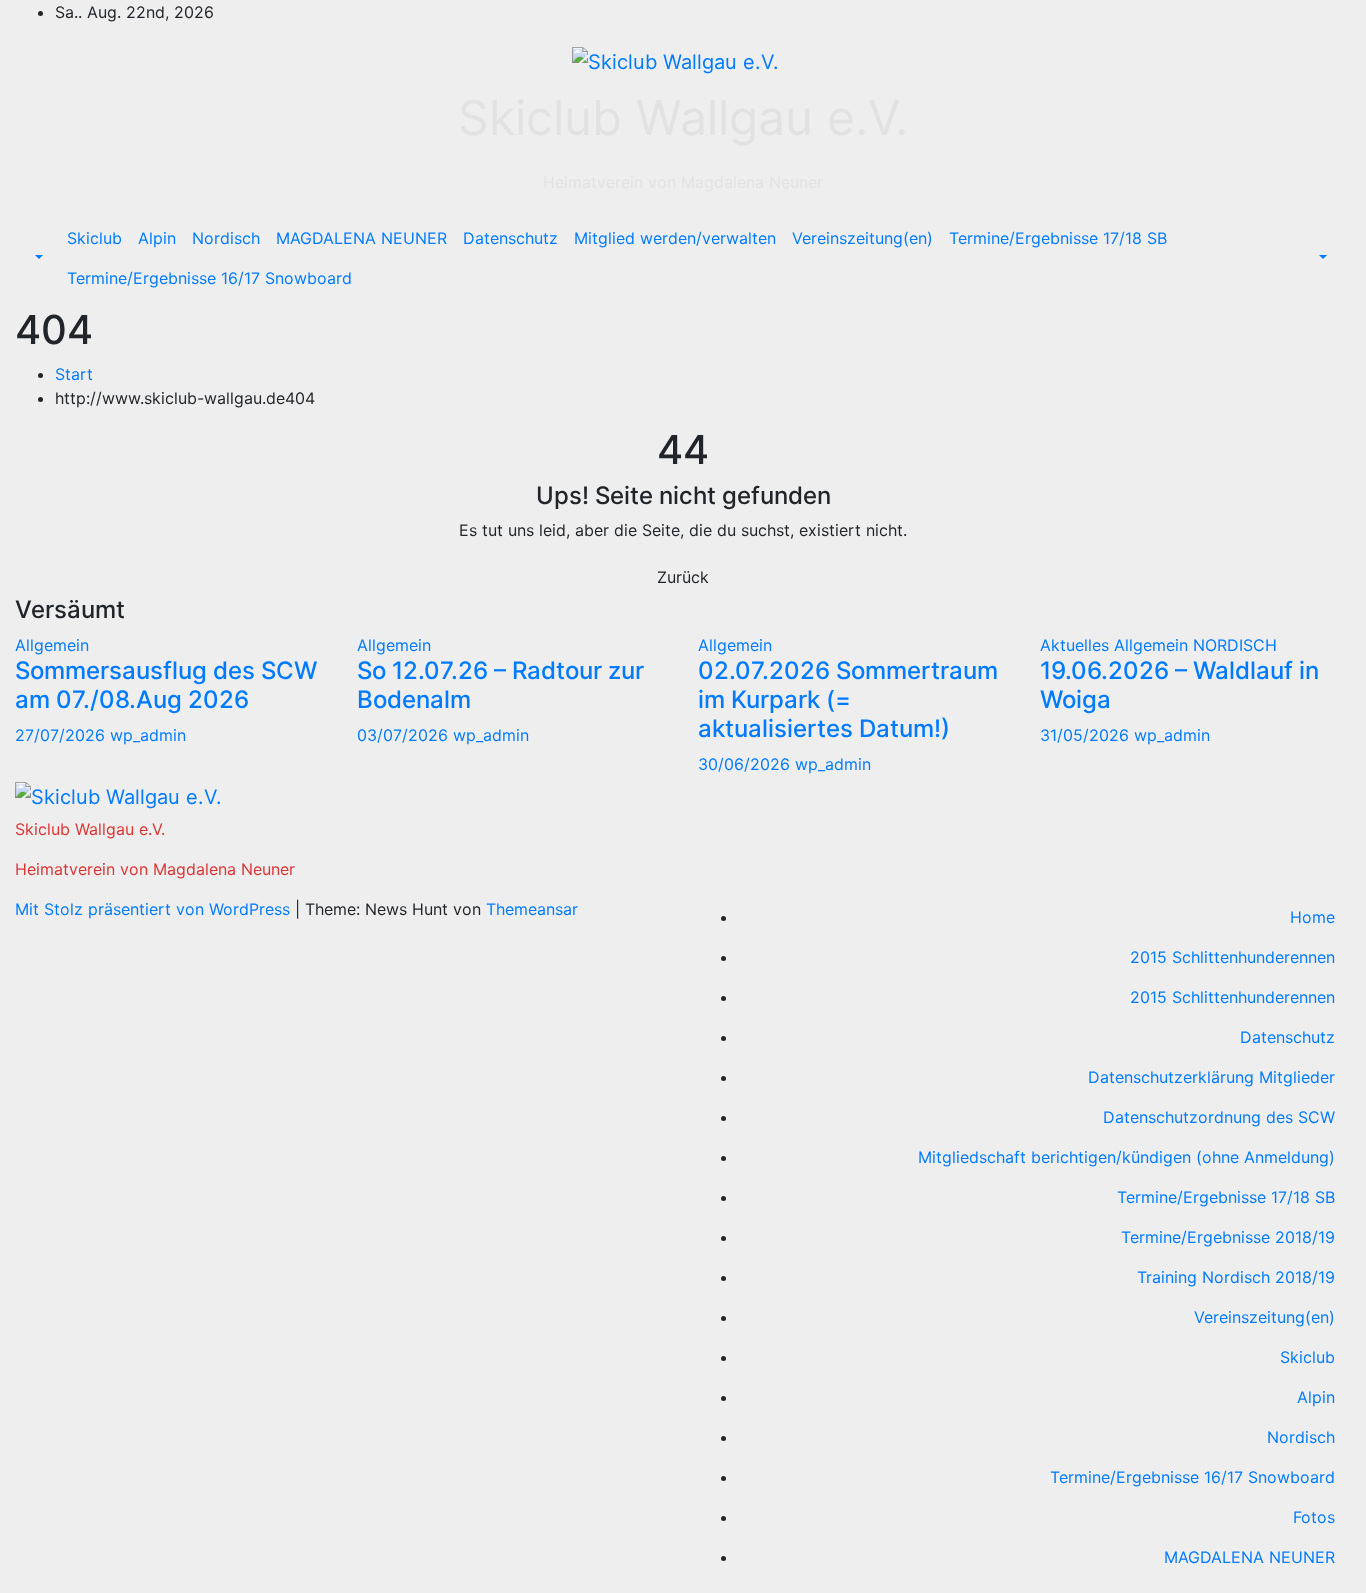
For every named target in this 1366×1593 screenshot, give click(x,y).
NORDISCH (1235, 645)
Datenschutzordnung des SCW (1219, 1117)
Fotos (1314, 1517)
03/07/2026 (405, 735)
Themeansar (532, 909)
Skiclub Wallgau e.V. (683, 117)
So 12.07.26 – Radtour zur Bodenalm (500, 685)
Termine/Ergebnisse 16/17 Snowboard (209, 278)
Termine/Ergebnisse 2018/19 (1228, 1237)
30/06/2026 (746, 764)
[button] (37, 258)
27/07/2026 (62, 735)
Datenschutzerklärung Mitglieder (1211, 1077)
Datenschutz (510, 238)
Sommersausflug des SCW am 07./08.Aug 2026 (166, 685)
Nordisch (226, 238)
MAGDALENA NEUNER (361, 238)
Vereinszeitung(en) (862, 238)
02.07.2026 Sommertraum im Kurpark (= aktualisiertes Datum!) (848, 699)
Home (1312, 917)
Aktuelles (1077, 645)
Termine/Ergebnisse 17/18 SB (1058, 238)
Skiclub (94, 238)
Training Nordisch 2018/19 (1236, 1277)
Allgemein (52, 645)
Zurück (683, 577)
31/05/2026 (1087, 735)
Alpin (157, 238)
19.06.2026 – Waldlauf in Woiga (1179, 685)
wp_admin (148, 735)
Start (74, 374)
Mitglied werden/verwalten (675, 238)
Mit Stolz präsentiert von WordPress (155, 909)
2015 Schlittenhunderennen (1232, 957)
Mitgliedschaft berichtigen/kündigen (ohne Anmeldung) (1126, 1157)
